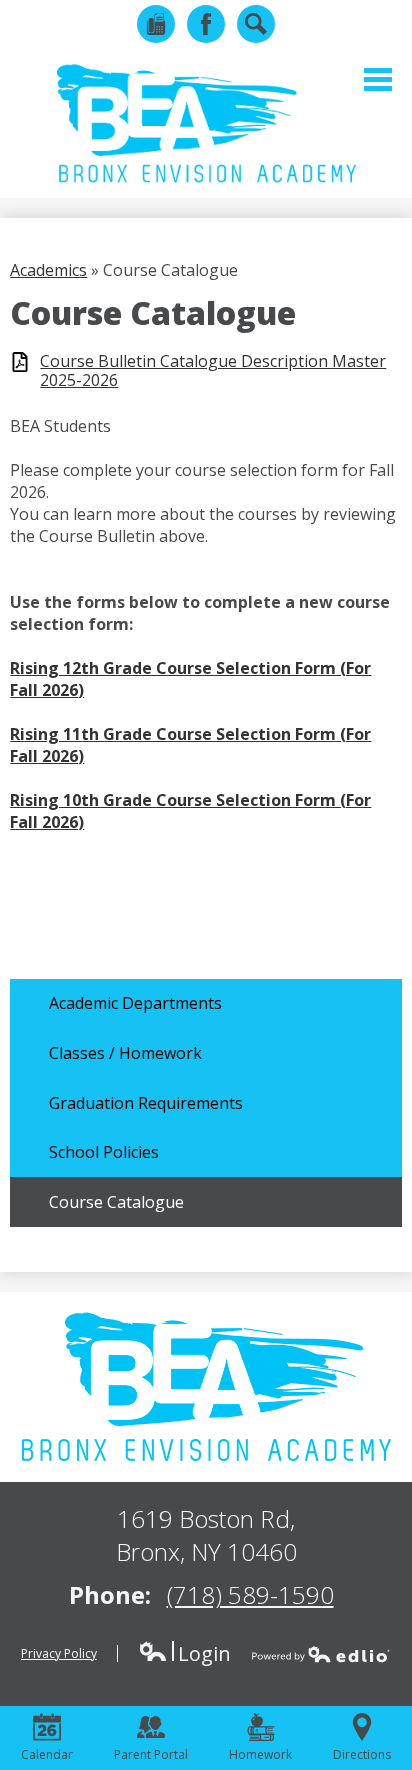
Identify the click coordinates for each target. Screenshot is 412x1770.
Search (256, 24)
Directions (362, 1754)
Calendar (47, 1754)
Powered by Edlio (321, 1654)
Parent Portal (151, 1754)
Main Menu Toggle (378, 79)
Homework (260, 1754)
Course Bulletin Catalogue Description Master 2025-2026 (213, 371)
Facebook (206, 24)
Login (184, 1653)
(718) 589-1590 (250, 1594)
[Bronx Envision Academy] (206, 123)
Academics (48, 270)
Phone (156, 24)
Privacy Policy (59, 1653)
